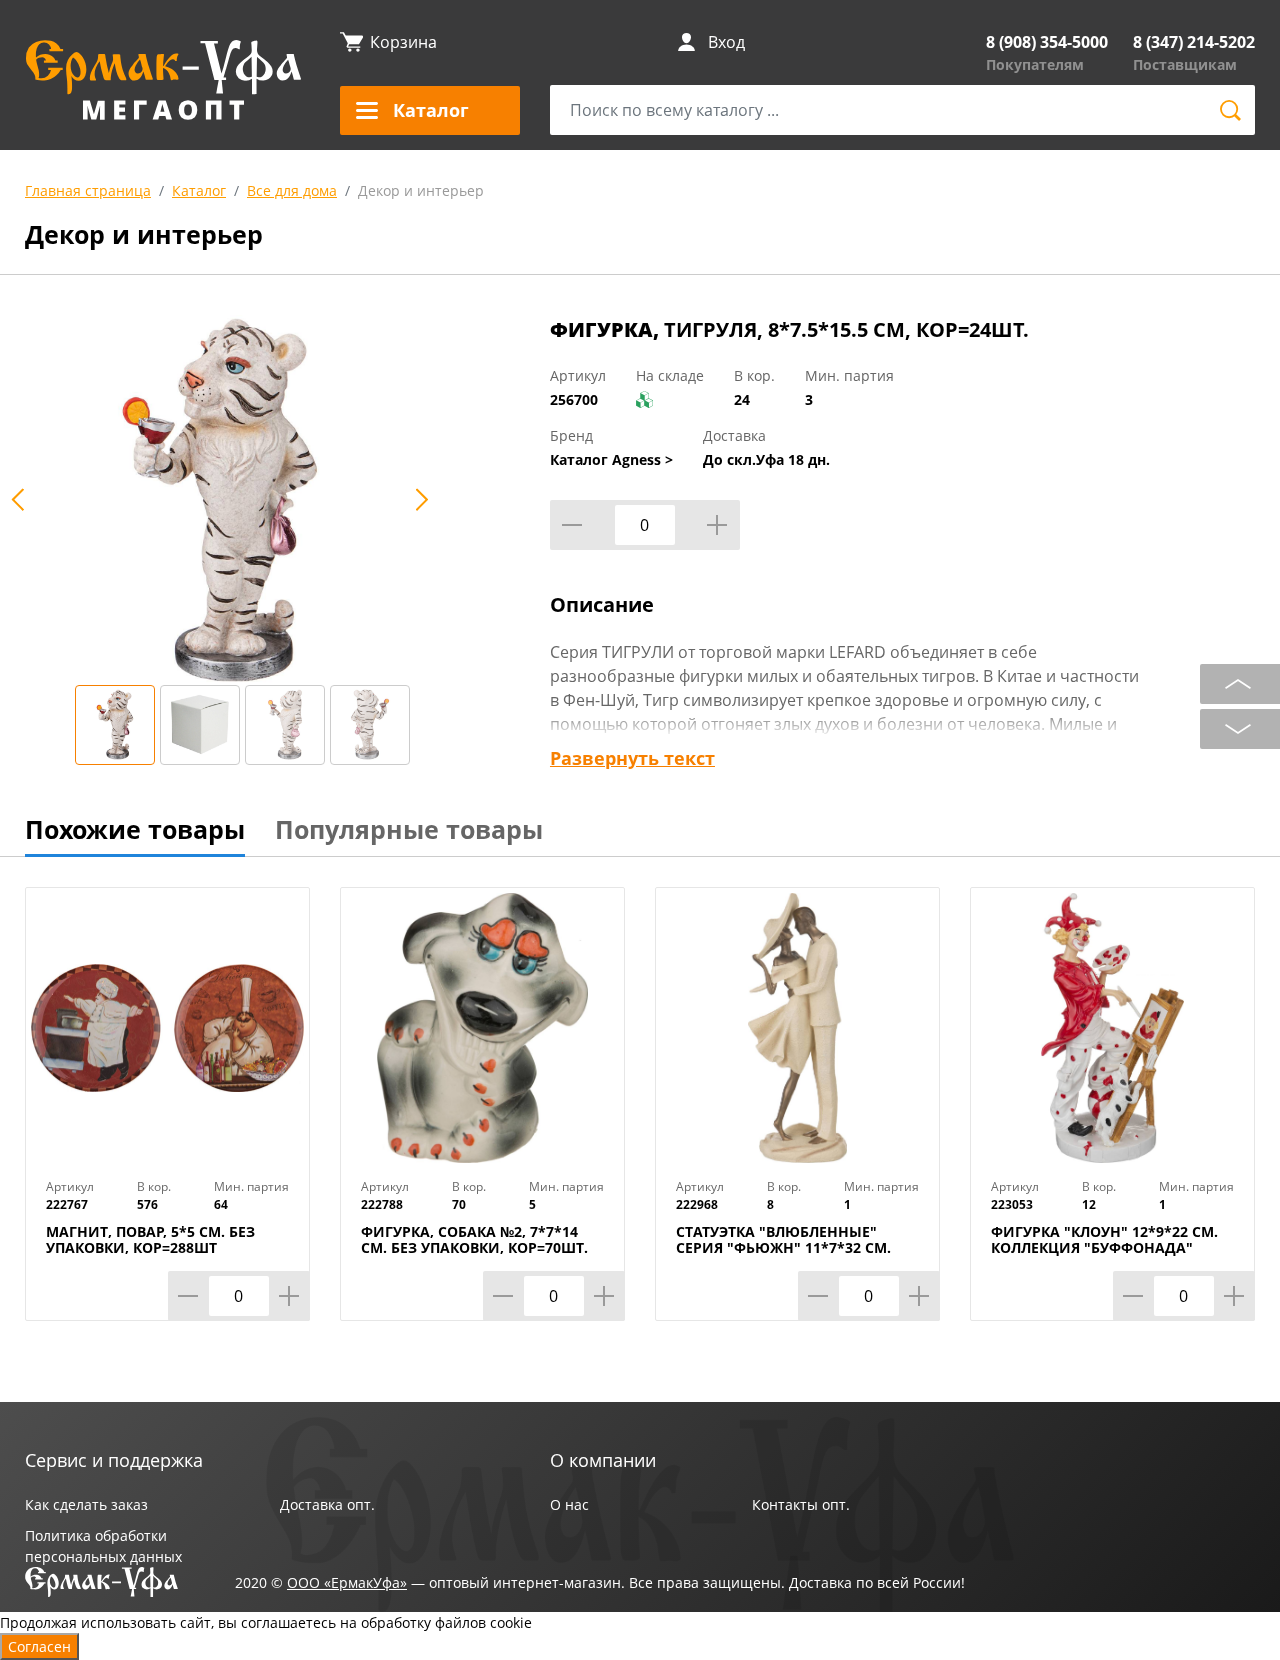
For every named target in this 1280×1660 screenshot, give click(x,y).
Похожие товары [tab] (135, 829)
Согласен (39, 1646)
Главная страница (88, 190)
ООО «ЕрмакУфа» (347, 1582)
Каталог (199, 190)
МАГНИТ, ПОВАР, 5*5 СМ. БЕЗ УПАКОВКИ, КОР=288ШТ (150, 1240)
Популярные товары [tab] (409, 829)
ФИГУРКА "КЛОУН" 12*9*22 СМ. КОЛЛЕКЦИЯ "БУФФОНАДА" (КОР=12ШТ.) (1104, 1248)
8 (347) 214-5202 (1194, 42)
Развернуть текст (632, 758)
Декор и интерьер (421, 190)
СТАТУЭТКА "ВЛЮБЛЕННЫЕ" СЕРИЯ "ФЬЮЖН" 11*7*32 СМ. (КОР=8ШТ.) (783, 1248)
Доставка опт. (327, 1504)
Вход (726, 42)
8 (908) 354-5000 (1047, 42)
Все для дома (292, 190)
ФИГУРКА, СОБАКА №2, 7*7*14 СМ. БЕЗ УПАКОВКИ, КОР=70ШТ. (474, 1240)
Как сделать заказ (86, 1504)
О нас (569, 1504)
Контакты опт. (801, 1504)
